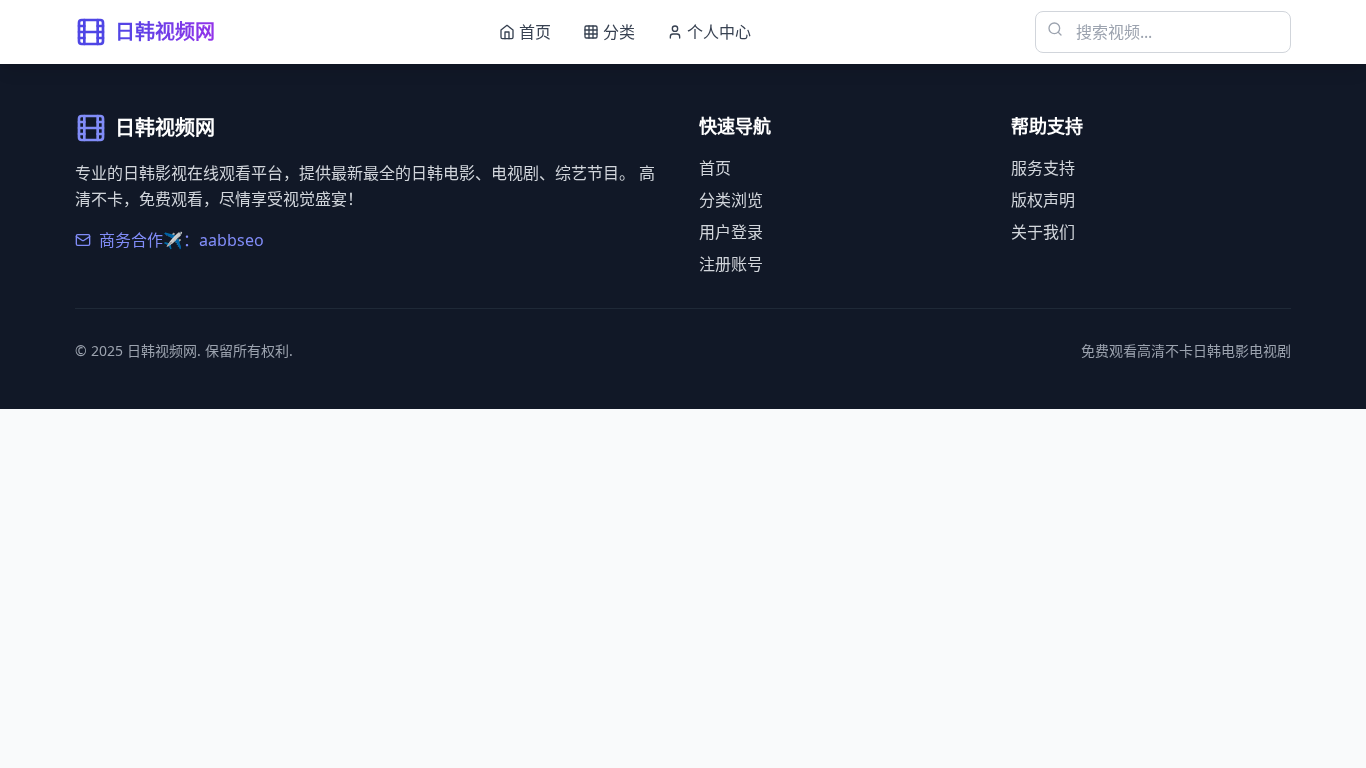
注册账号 (731, 264)
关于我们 (1043, 232)
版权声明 (1043, 200)
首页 (715, 168)
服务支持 (1043, 168)
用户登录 (731, 232)
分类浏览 (731, 200)
